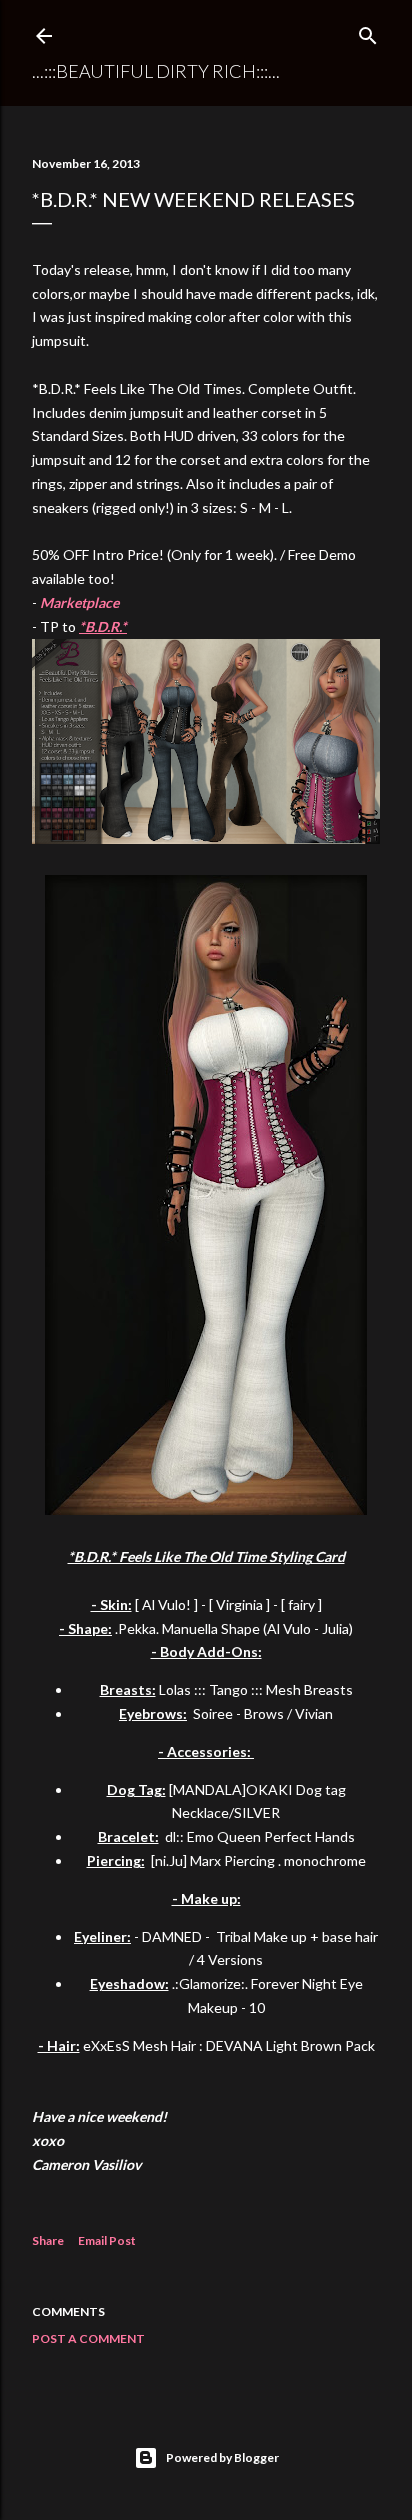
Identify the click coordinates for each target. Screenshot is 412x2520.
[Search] (368, 32)
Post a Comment (88, 2338)
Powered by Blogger (222, 2457)
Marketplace (79, 602)
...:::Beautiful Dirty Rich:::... (156, 71)
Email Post (107, 2240)
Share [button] (48, 2240)
